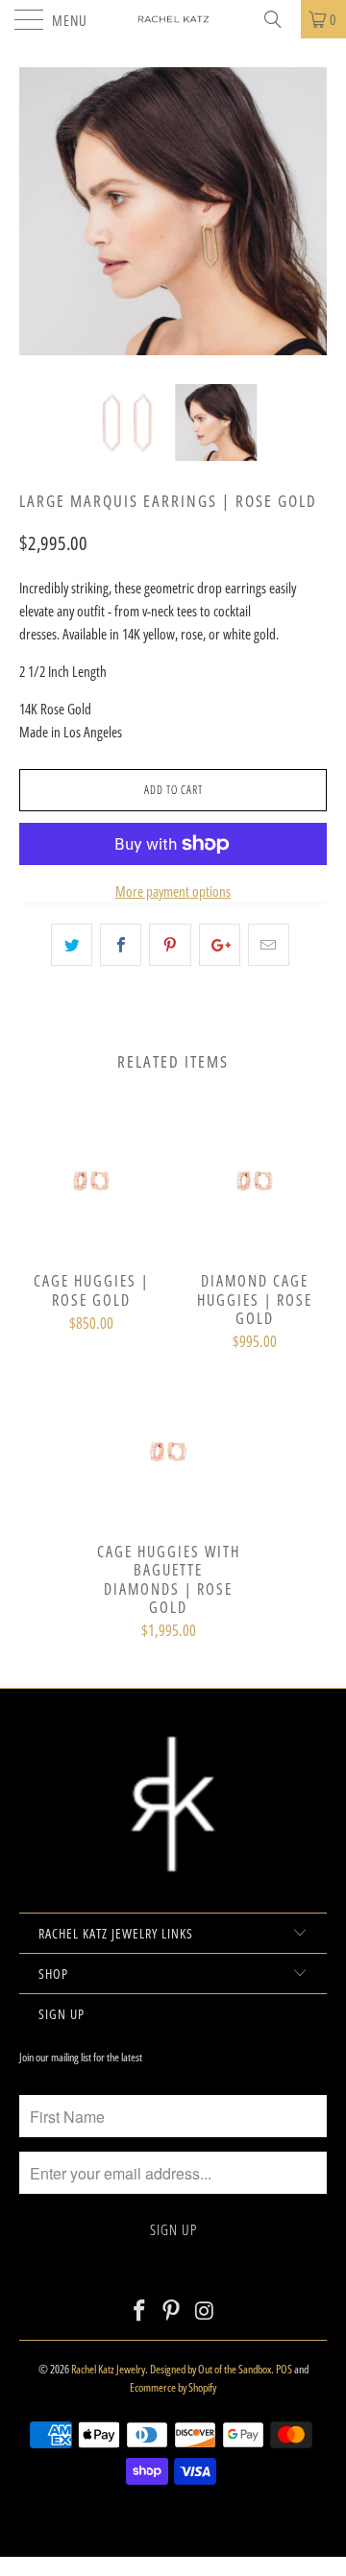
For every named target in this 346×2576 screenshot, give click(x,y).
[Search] (280, 19)
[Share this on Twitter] (72, 945)
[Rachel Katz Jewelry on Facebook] (139, 2311)
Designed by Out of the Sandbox (210, 2369)
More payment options (173, 891)
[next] (309, 226)
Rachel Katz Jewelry (108, 2369)
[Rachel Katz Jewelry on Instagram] (205, 2311)
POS (284, 2369)
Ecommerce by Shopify (173, 2387)
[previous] (37, 226)
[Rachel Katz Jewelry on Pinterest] (172, 2311)
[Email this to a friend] (269, 945)
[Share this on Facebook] (121, 945)
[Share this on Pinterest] (170, 945)
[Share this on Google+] (220, 945)
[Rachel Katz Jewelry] (173, 19)
